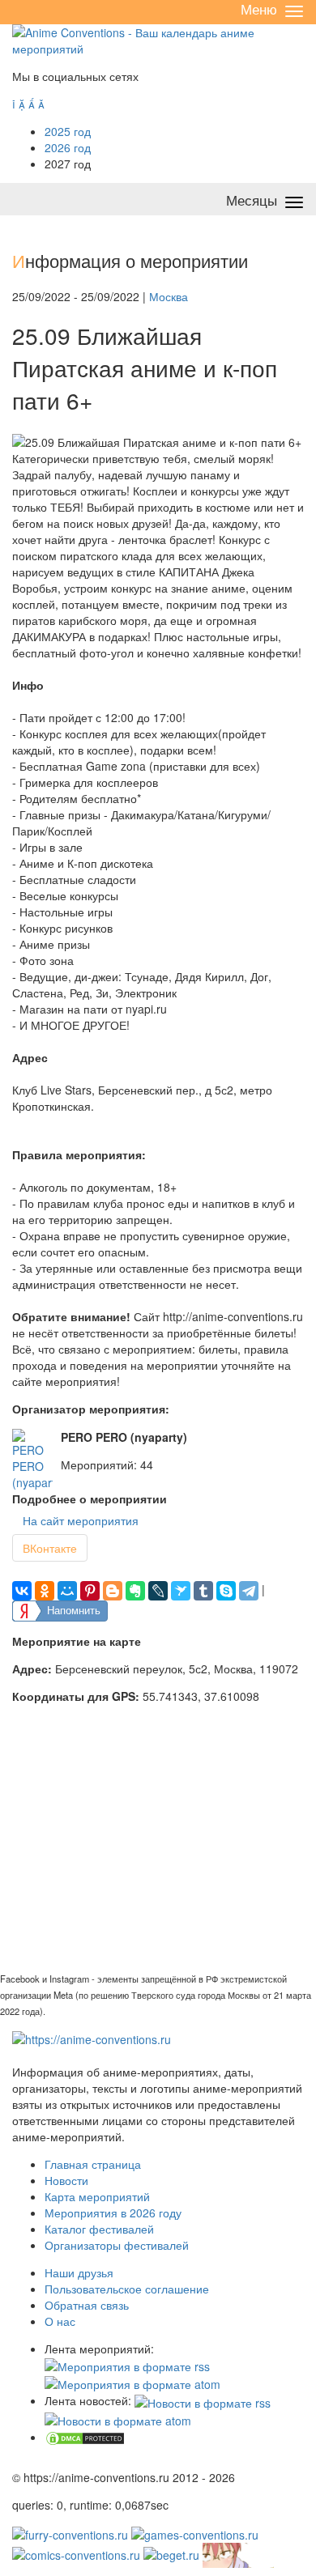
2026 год (68, 147)
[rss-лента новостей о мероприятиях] (203, 2400)
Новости (66, 2180)
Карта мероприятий (97, 2196)
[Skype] (226, 1591)
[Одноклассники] (45, 1591)
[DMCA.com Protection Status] (85, 2437)
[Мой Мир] (67, 1591)
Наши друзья (79, 2272)
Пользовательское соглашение (127, 2289)
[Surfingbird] (181, 1591)
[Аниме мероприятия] (92, 2038)
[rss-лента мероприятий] (127, 2365)
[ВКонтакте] (22, 1591)
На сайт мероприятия (81, 1520)
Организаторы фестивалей (117, 2245)
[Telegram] (249, 1591)
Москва (169, 296)
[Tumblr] (203, 1591)
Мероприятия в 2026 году (113, 2213)
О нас (60, 2321)
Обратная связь (87, 2305)
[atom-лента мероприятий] (132, 2383)
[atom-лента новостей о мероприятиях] (118, 2419)
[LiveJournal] (158, 1591)
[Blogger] (113, 1591)
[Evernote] (135, 1591)
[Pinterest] (90, 1591)
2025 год (68, 131)
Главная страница (93, 2164)
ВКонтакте (50, 1548)
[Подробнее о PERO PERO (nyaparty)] (32, 1460)
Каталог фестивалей (99, 2229)
